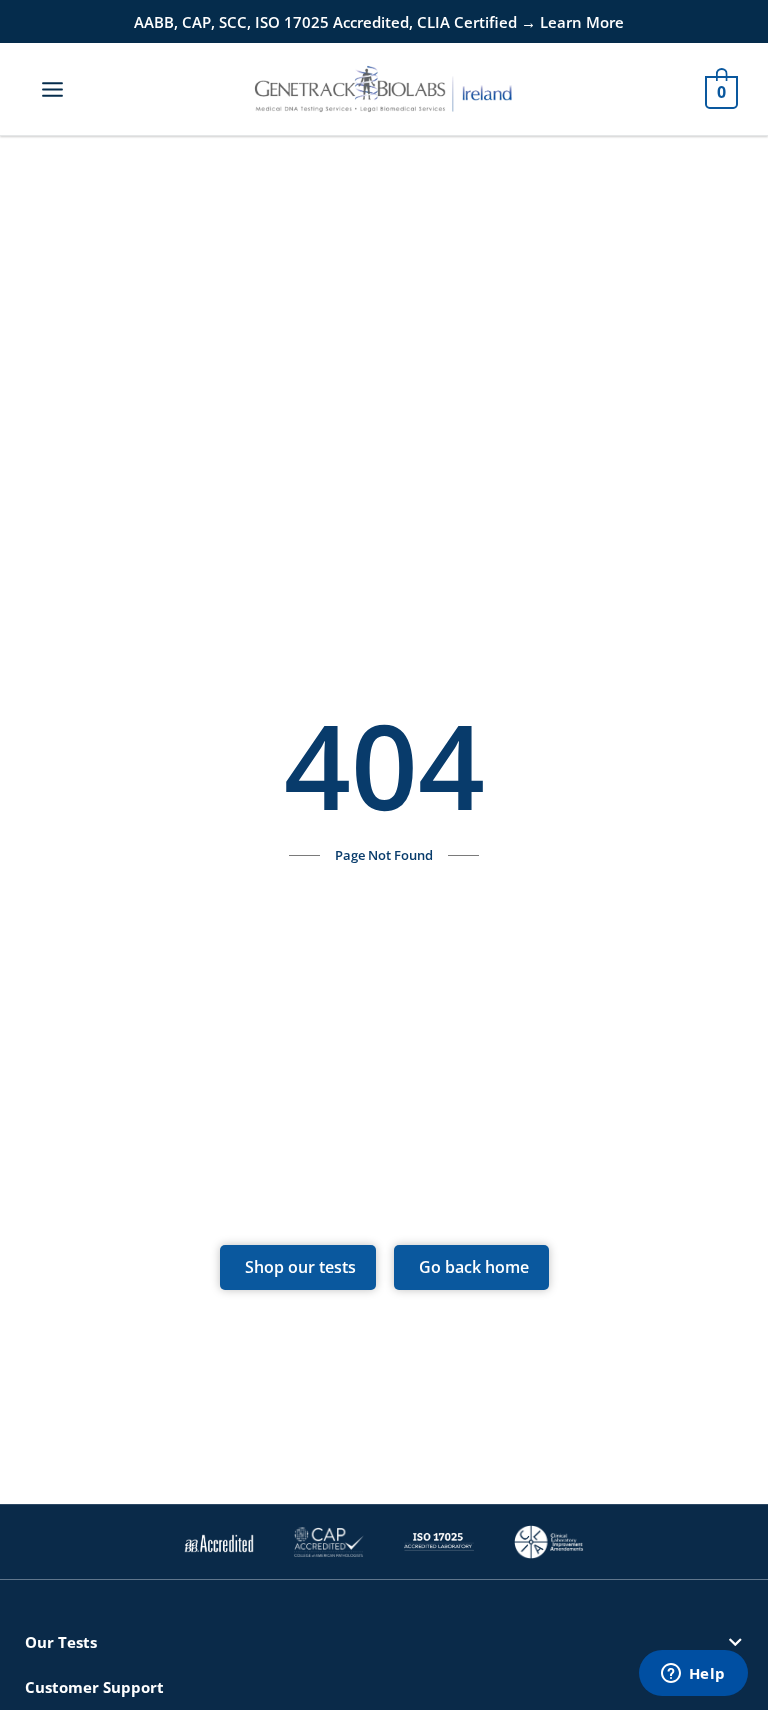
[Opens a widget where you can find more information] (693, 1675)
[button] (384, 1642)
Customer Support (94, 1687)
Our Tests (61, 1642)
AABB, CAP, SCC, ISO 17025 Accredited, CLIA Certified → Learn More (379, 22)
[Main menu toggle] (52, 88)
